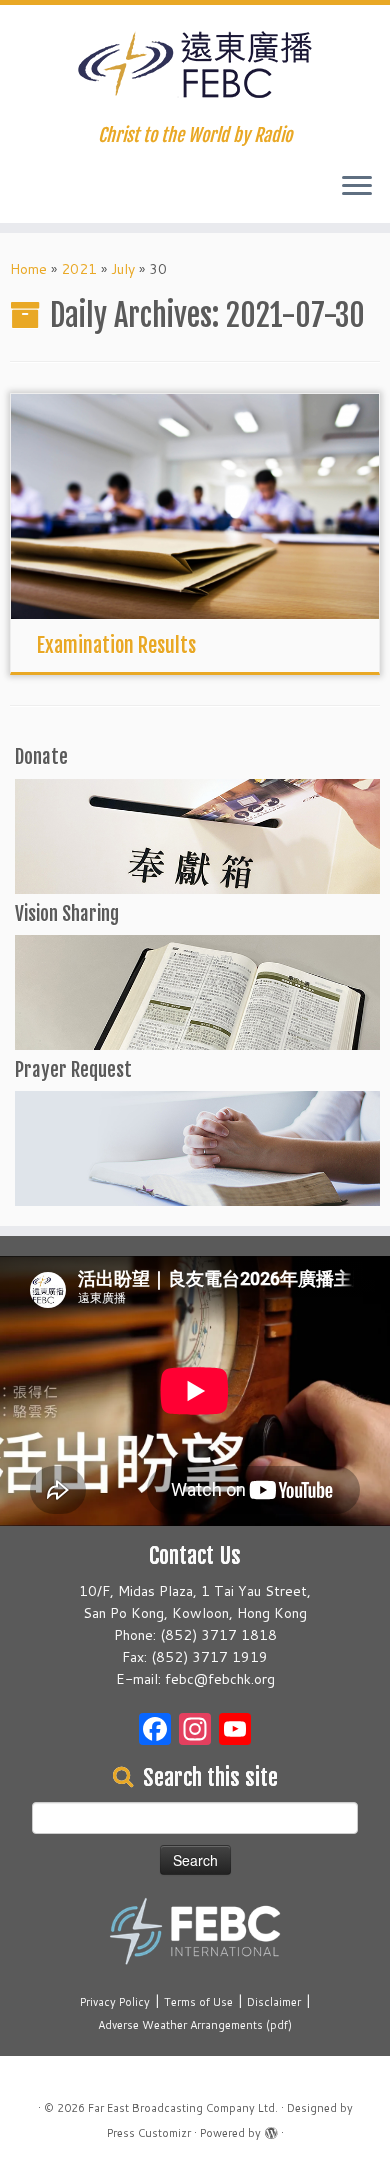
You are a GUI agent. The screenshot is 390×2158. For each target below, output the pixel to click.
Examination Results (116, 645)
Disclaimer (274, 2002)
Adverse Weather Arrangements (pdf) (195, 2025)
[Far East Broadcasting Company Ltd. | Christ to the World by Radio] (195, 65)
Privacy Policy (115, 2002)
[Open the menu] (357, 187)
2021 (79, 269)
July (123, 269)
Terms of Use (198, 2002)
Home (28, 269)
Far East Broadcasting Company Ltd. (183, 2108)
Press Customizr (149, 2133)
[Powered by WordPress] (271, 2129)
